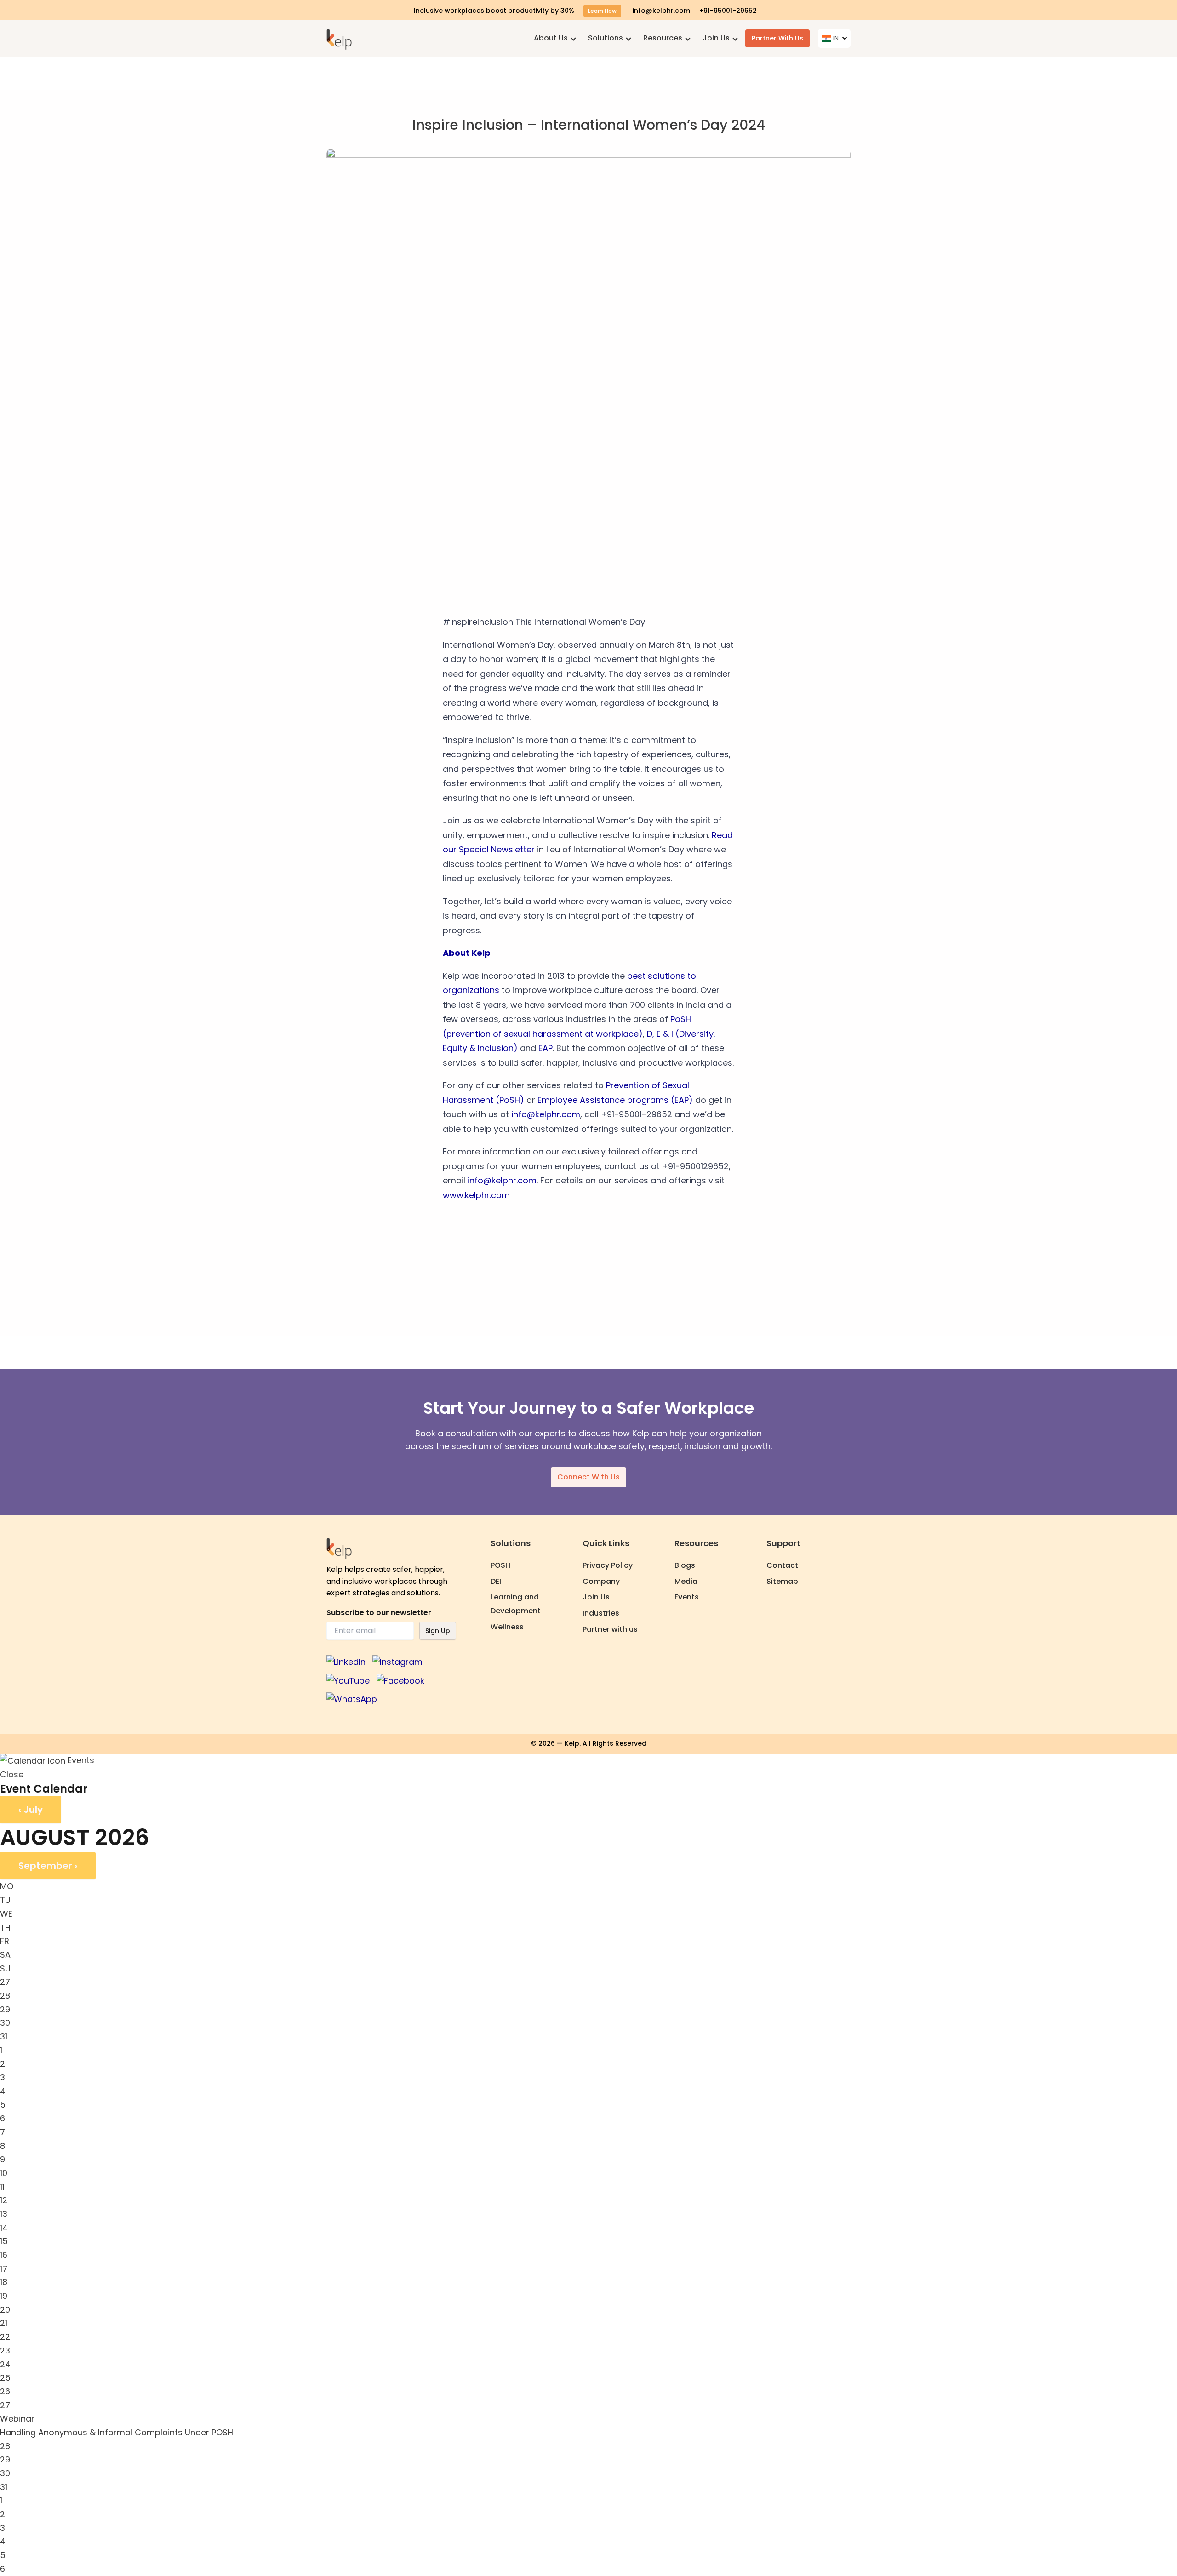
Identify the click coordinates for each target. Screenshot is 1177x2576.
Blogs (685, 1565)
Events (687, 1597)
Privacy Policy (608, 1565)
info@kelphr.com (661, 11)
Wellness (507, 1627)
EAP (544, 1048)
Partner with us (610, 1629)
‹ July (31, 1810)
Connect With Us (588, 1477)
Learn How (602, 11)
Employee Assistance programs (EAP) (615, 1100)
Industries (601, 1613)
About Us (551, 38)
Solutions (606, 38)
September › (48, 1866)
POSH (500, 1565)
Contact (782, 1565)
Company (601, 1581)
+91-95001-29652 (728, 11)
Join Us (716, 38)
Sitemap (782, 1581)
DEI (496, 1581)
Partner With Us (777, 38)
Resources (663, 38)
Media (686, 1581)
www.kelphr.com (476, 1195)
